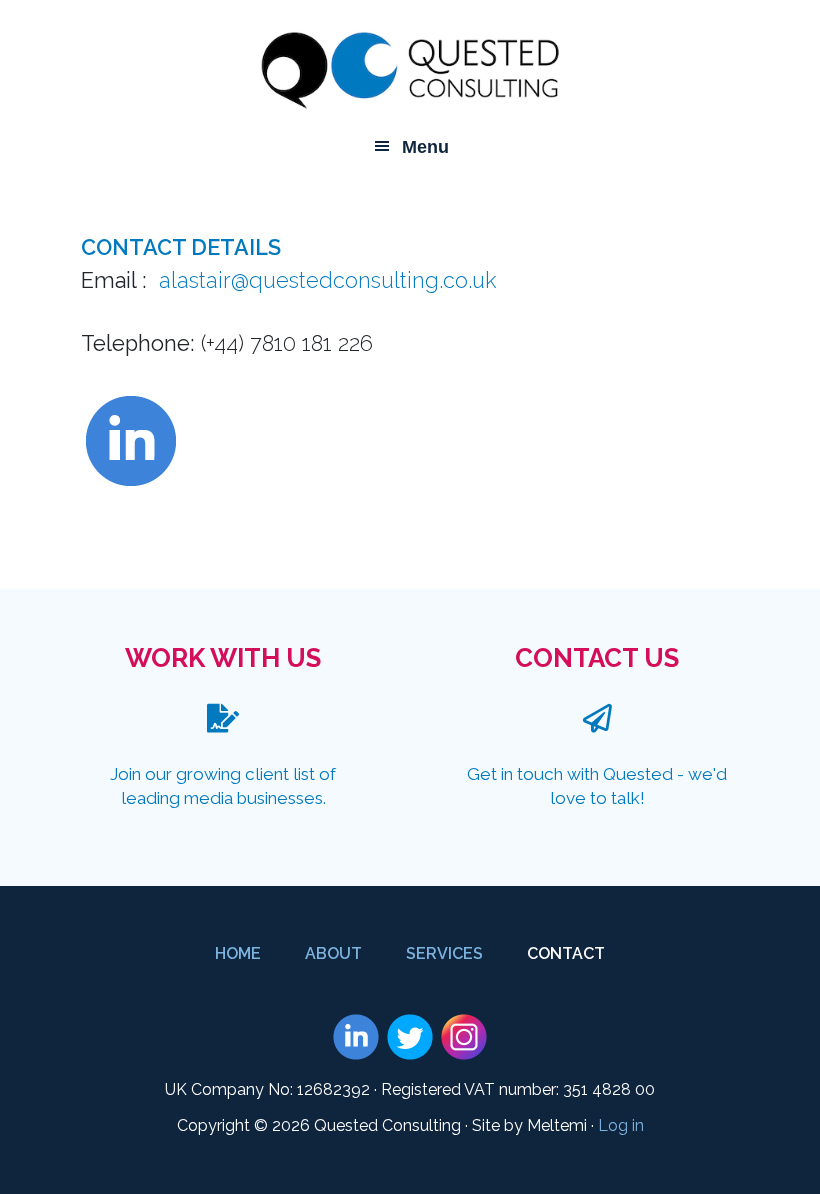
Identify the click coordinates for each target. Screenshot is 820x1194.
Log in (621, 1125)
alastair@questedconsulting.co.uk (327, 280)
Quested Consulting (410, 70)
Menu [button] (425, 147)
